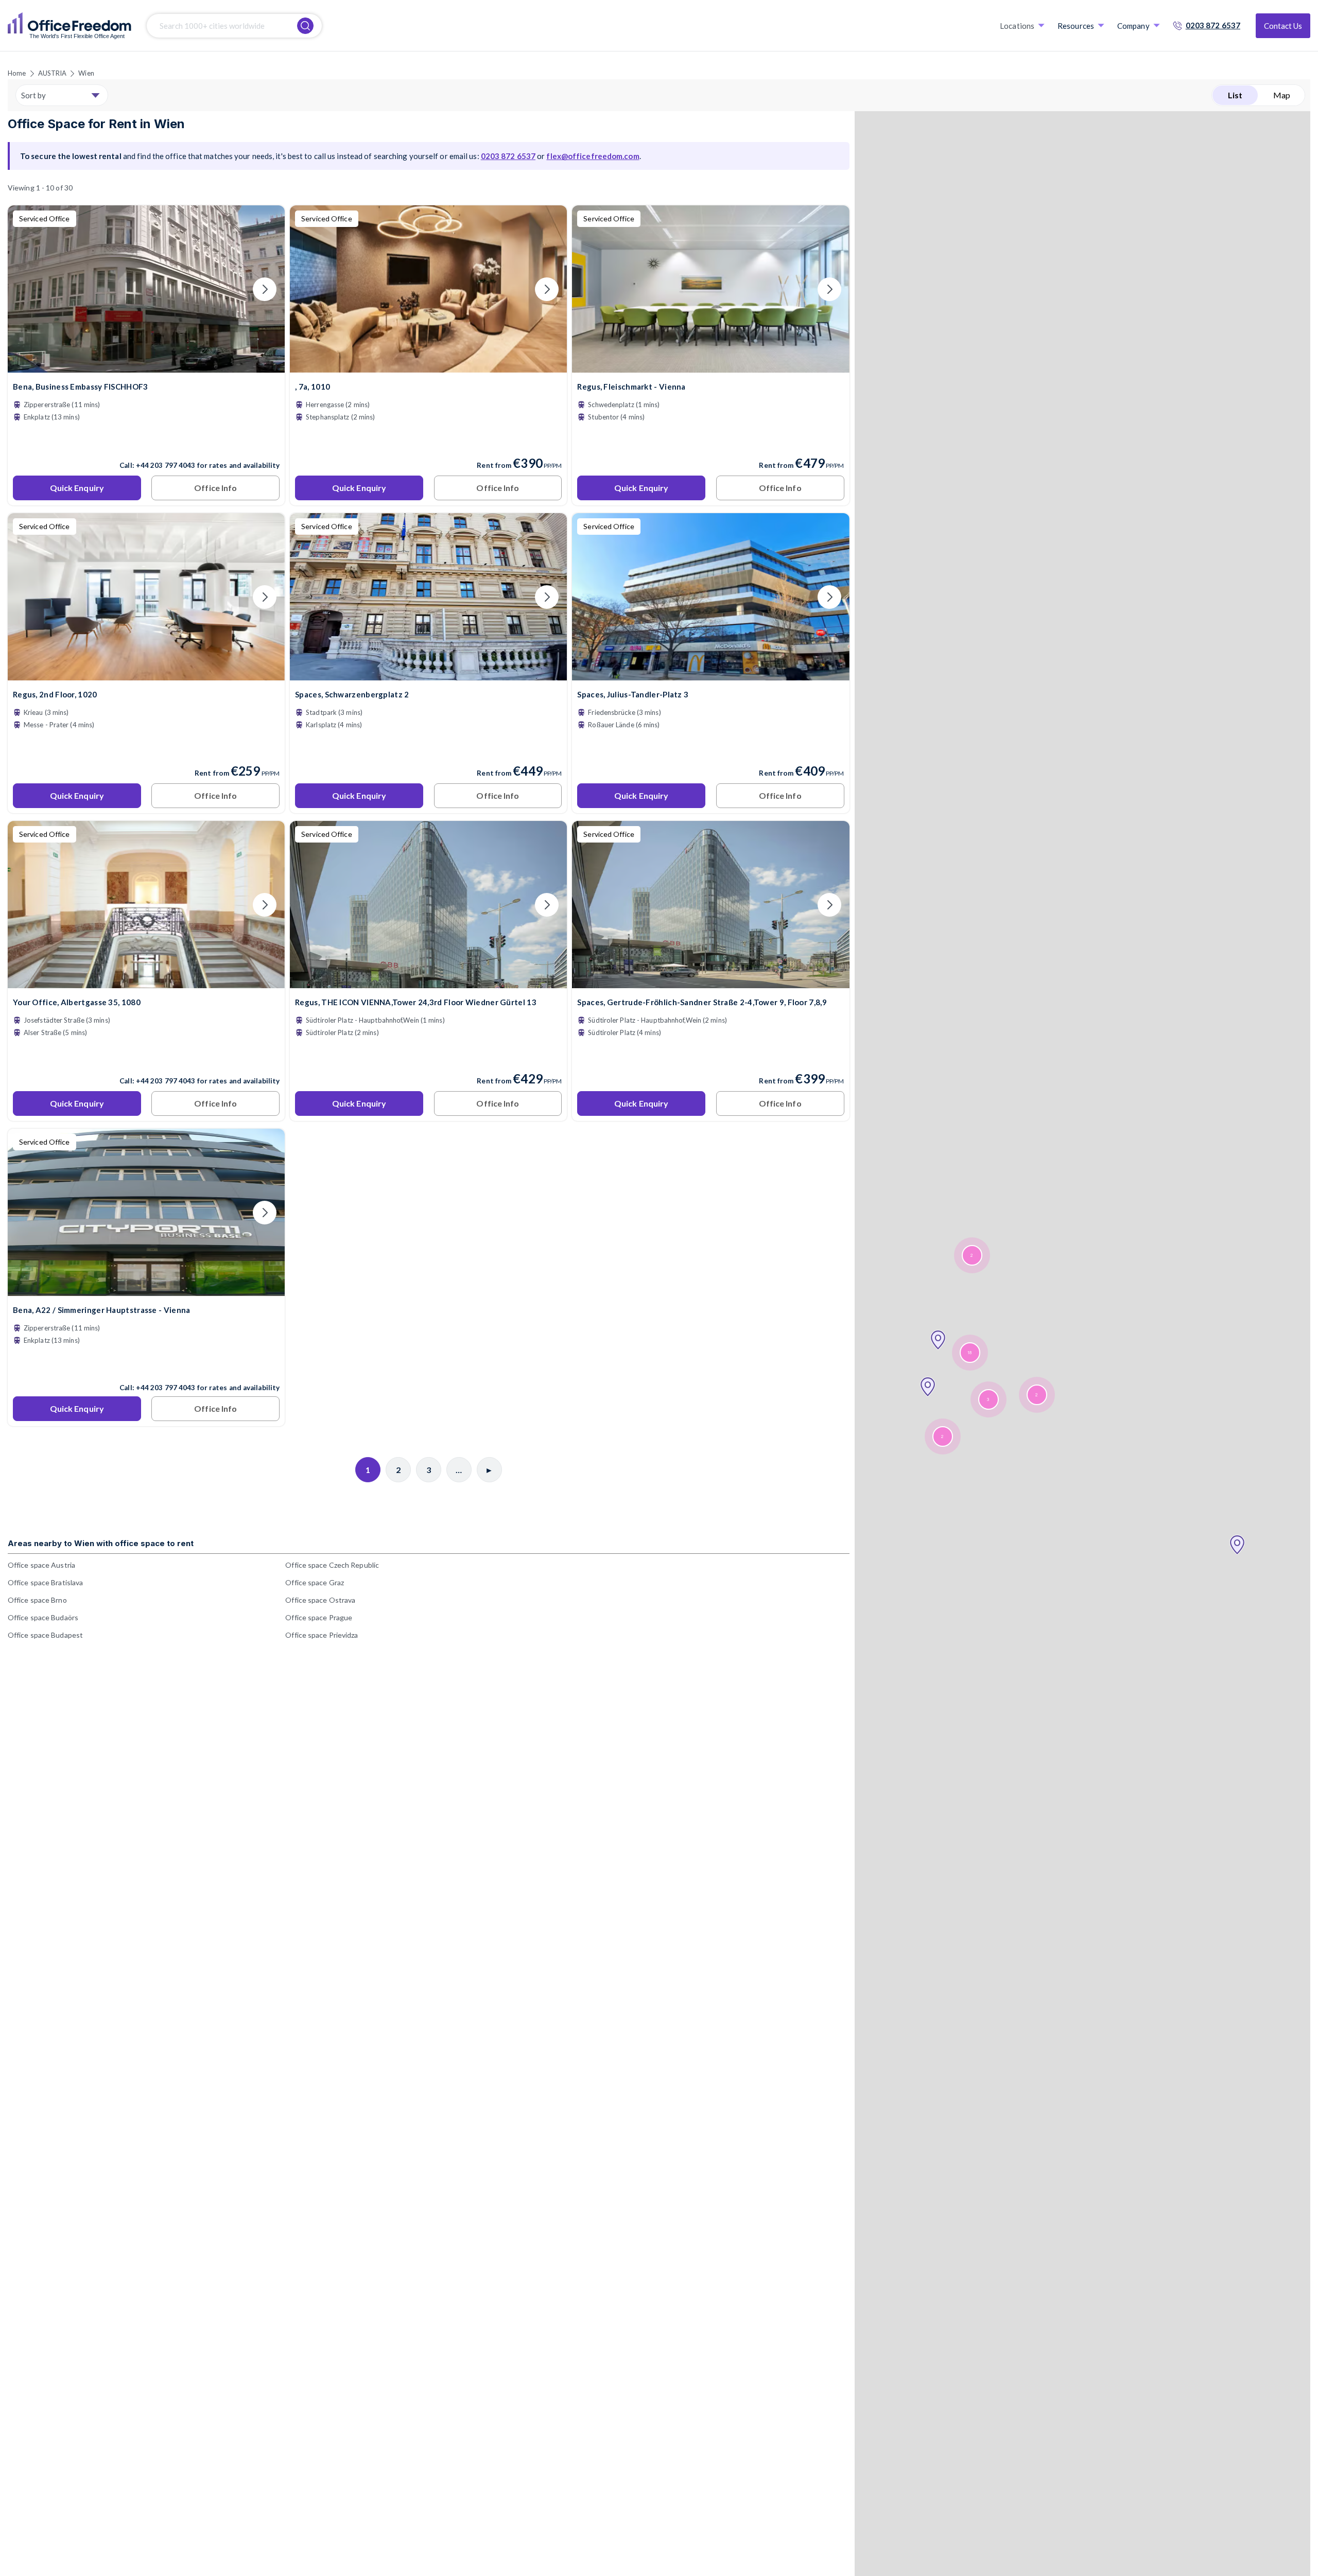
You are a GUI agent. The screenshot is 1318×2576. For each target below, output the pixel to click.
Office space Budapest (45, 1635)
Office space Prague (319, 1617)
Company (1133, 26)
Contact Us (1283, 26)
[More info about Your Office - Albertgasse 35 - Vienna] (146, 982)
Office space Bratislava (45, 1582)
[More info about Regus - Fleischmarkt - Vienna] (710, 366)
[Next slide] (265, 289)
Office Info (215, 488)
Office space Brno (37, 1600)
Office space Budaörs (43, 1617)
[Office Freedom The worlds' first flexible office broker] (70, 26)
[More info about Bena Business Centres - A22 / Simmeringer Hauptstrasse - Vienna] (146, 1290)
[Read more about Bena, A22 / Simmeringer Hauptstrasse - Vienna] (146, 1365)
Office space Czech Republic (332, 1565)
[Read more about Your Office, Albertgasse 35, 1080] (146, 1059)
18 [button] (969, 1353)
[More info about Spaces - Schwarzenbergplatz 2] (428, 674)
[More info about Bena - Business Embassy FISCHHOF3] (146, 366)
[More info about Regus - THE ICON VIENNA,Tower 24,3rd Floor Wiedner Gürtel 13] (428, 982)
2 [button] (942, 1437)
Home (17, 73)
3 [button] (988, 1400)
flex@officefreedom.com (593, 156)
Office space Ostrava (320, 1600)
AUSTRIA (53, 73)
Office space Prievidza (322, 1635)
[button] (1237, 1545)
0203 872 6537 (1213, 25)
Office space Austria (41, 1565)
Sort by (33, 95)
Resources (1076, 26)
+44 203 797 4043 (166, 465)
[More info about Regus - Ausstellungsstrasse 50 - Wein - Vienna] (146, 674)
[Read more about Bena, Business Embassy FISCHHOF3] (146, 443)
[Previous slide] (28, 289)
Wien (86, 73)
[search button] (305, 26)
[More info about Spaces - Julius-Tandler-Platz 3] (710, 674)
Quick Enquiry (77, 488)
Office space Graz (315, 1582)
